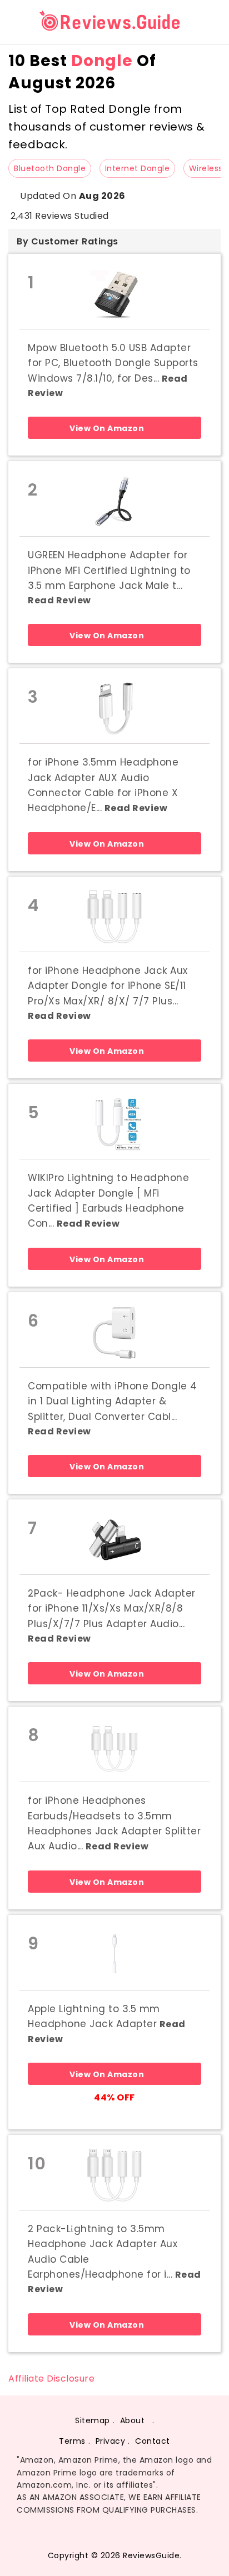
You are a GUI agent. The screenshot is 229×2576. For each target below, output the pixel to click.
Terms (72, 2441)
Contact (153, 2441)
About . (137, 2420)
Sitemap (93, 2420)
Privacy (111, 2441)
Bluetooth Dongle (50, 168)
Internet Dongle (138, 168)
